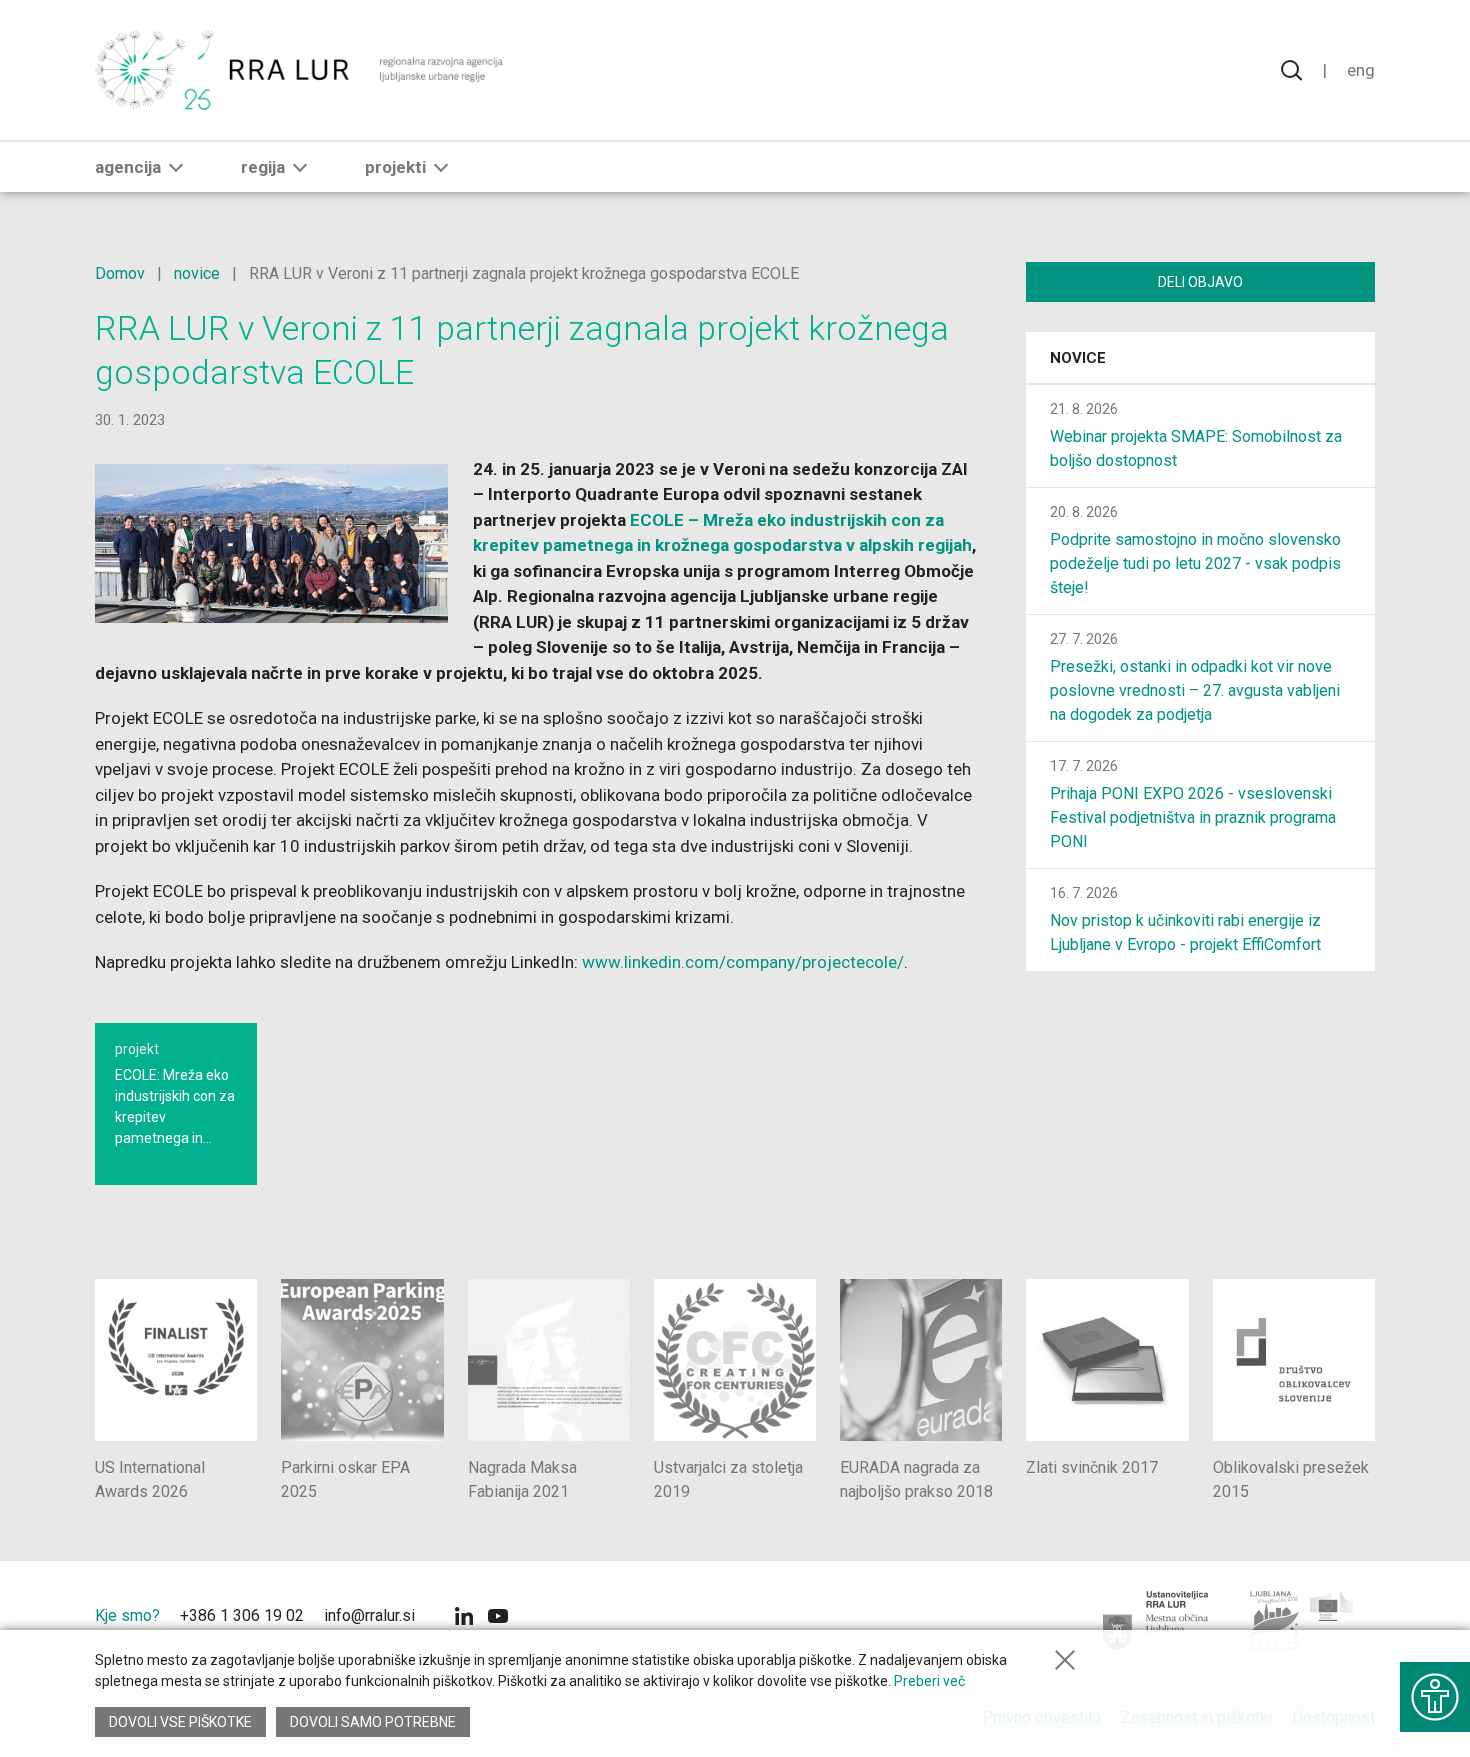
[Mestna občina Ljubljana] (1156, 1621)
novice (197, 273)
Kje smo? (127, 1615)
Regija (263, 167)
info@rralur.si (369, 1615)
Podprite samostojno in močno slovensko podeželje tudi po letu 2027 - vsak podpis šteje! (1195, 563)
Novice (1078, 358)
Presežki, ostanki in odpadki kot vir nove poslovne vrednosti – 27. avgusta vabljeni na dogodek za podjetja (1195, 690)
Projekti (395, 167)
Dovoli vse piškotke (180, 1722)
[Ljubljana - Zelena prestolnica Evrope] (1302, 1621)
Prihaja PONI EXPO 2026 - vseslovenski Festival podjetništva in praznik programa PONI (1193, 817)
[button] (176, 167)
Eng (1361, 70)
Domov (120, 273)
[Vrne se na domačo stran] (301, 70)
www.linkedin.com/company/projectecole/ (743, 962)
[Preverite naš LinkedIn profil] (464, 1618)
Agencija (128, 167)
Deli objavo (1200, 282)
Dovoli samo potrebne (373, 1722)
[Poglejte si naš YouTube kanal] (498, 1618)
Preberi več (929, 1681)
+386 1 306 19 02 (242, 1615)
